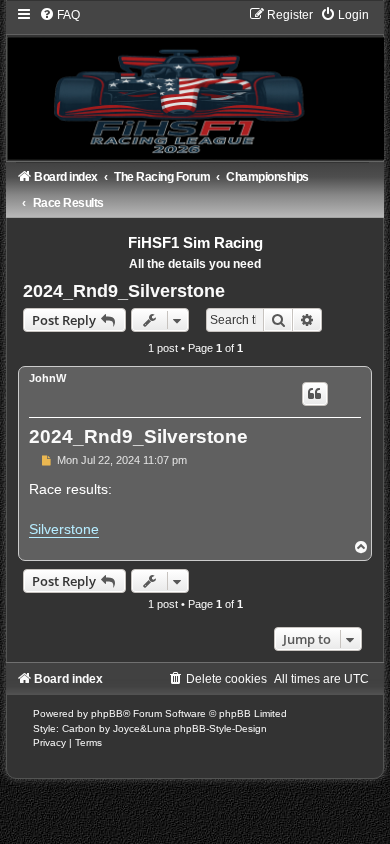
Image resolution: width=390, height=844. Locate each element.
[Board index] (194, 83)
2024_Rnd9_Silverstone (124, 291)
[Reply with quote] (315, 394)
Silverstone (64, 529)
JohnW (47, 378)
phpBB (107, 713)
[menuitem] (59, 15)
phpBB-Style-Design (220, 728)
